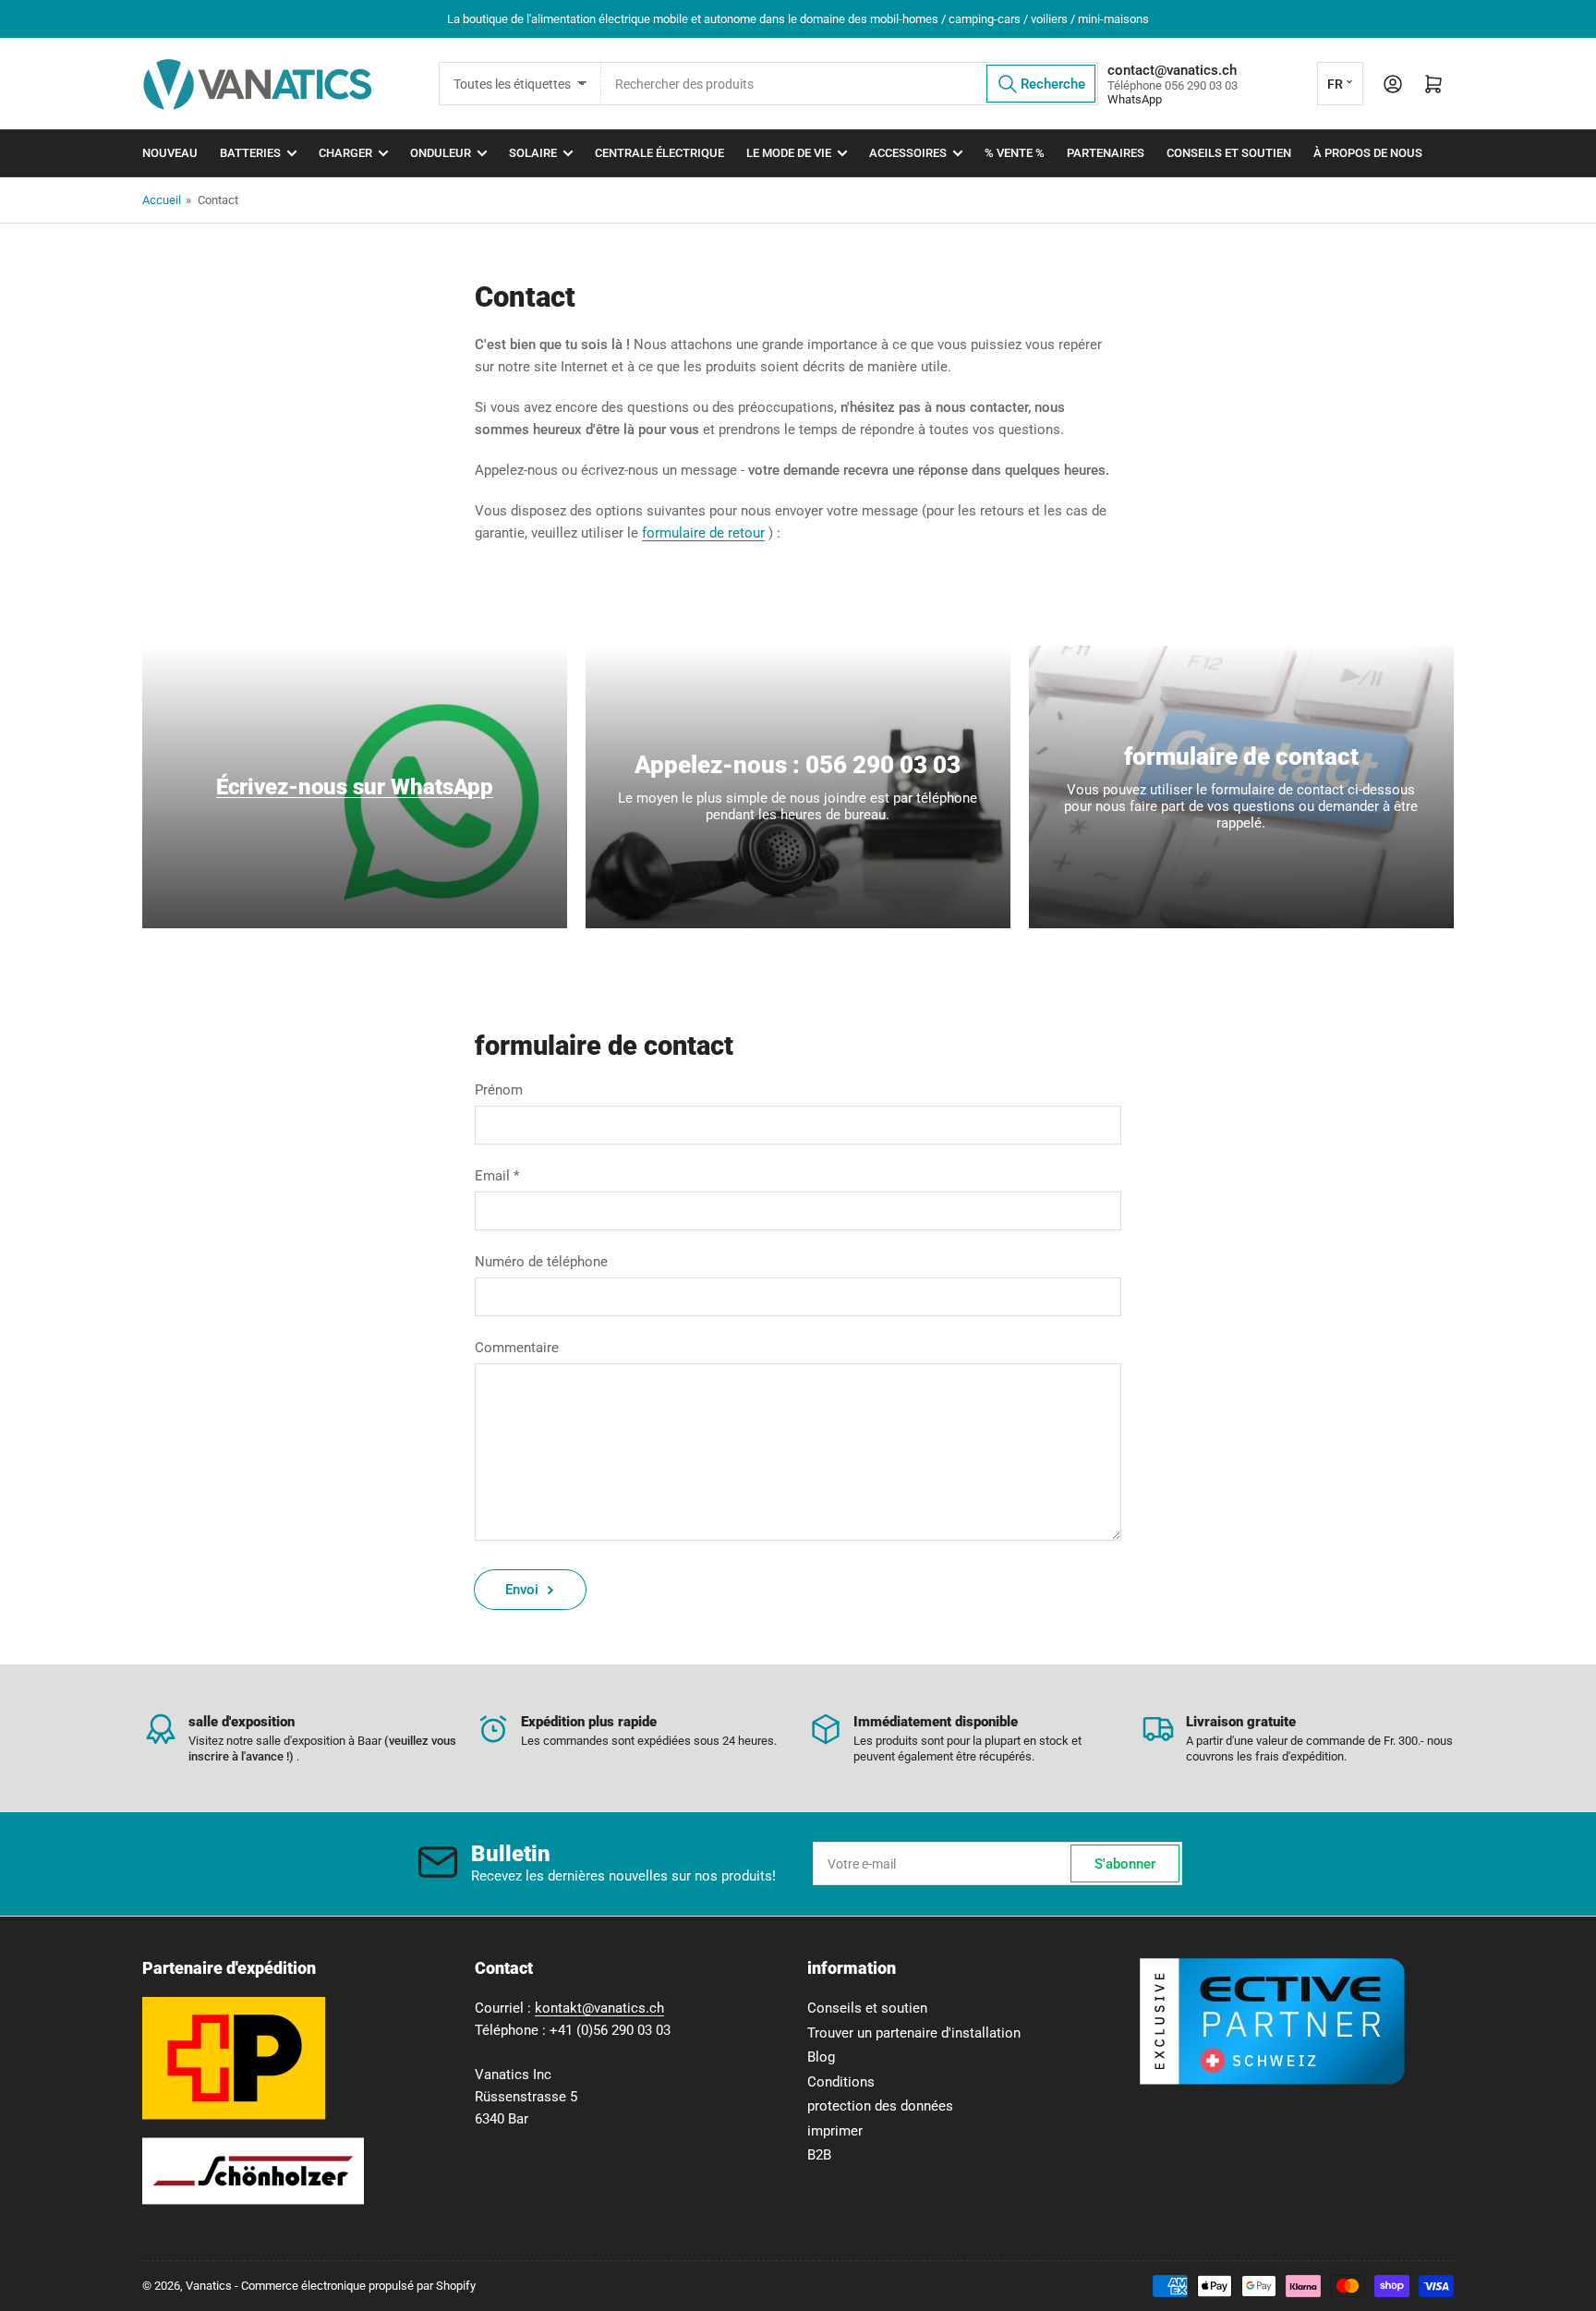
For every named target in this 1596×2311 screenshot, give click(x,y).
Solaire (533, 153)
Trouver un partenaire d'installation (914, 2033)
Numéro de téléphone (541, 1262)
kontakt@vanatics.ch (599, 2008)
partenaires (1106, 153)
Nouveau (170, 153)
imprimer (835, 2131)
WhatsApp (1135, 99)
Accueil (162, 200)
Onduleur (441, 153)
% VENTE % (1015, 153)
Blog (821, 2057)
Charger (345, 153)
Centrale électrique (659, 153)
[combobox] (850, 84)
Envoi (522, 1590)
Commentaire (517, 1348)
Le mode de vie (789, 153)
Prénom (499, 1090)
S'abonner (1125, 1864)
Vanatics (209, 2286)
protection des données (880, 2106)
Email (497, 1176)
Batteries (250, 153)
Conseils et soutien (1229, 153)
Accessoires (908, 153)
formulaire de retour (703, 533)
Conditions (841, 2082)
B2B (819, 2155)
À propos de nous (1368, 153)
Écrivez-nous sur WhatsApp (355, 787)
